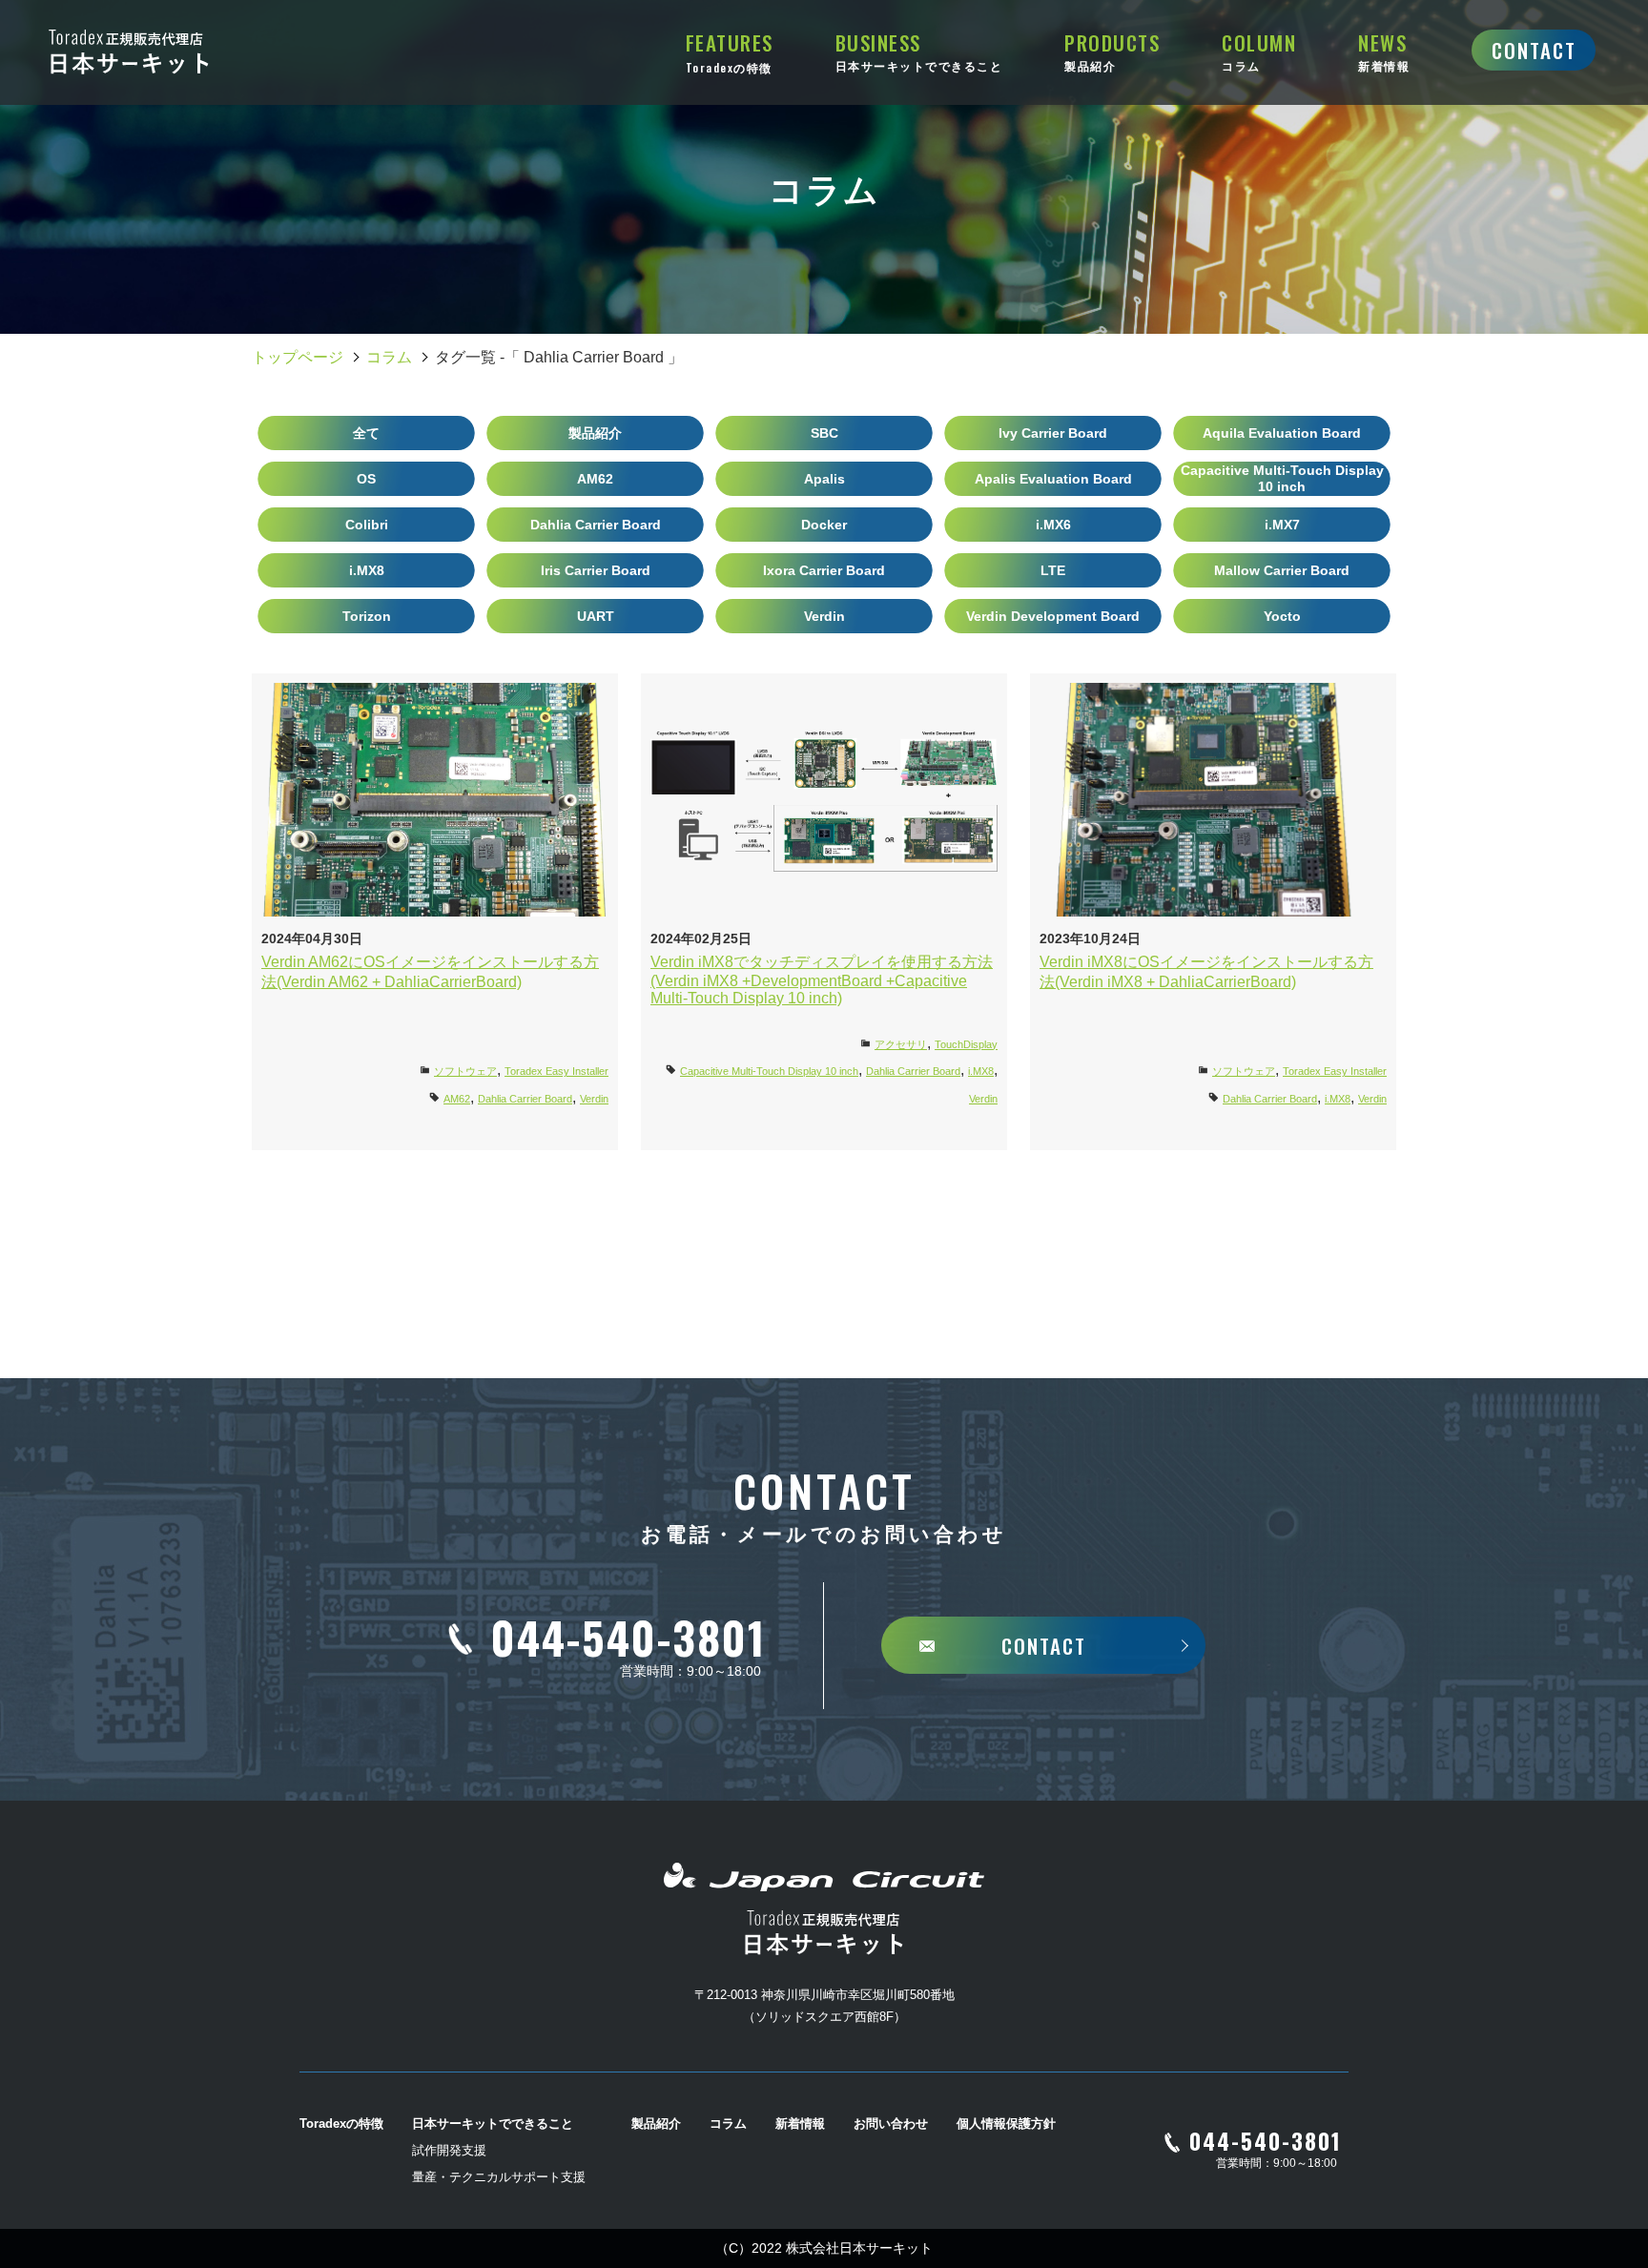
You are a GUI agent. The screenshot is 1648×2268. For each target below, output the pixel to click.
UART (596, 616)
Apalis (824, 479)
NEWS (1384, 51)
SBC (824, 433)
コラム (389, 357)
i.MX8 (367, 570)
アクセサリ (901, 1044)
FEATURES (730, 52)
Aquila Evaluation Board (1282, 433)
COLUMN (1259, 51)
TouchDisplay (966, 1044)
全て (366, 433)
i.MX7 (1282, 525)
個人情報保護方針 (1006, 2124)
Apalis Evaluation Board (1053, 479)
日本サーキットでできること (493, 2124)
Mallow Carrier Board (1282, 570)
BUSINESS (919, 51)
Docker (824, 525)
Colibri (367, 525)
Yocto (1282, 616)
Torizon (367, 616)
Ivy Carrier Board (1053, 433)
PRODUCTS (1112, 51)
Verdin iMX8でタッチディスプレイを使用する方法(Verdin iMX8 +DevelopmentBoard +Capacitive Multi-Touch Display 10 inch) (822, 980)
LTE (1053, 570)
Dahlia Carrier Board (596, 525)
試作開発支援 (449, 2150)
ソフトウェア (465, 1071)
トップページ (298, 357)
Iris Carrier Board (596, 570)
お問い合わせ (891, 2124)
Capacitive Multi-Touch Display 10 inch (1282, 478)
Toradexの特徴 (341, 2124)
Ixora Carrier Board (824, 570)
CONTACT (1534, 50)
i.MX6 (1053, 525)
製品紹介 (595, 433)
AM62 (595, 479)
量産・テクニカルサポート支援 (499, 2177)
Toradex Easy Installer (556, 1071)
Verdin (824, 616)
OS (366, 479)
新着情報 (800, 2124)
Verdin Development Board (1053, 616)
